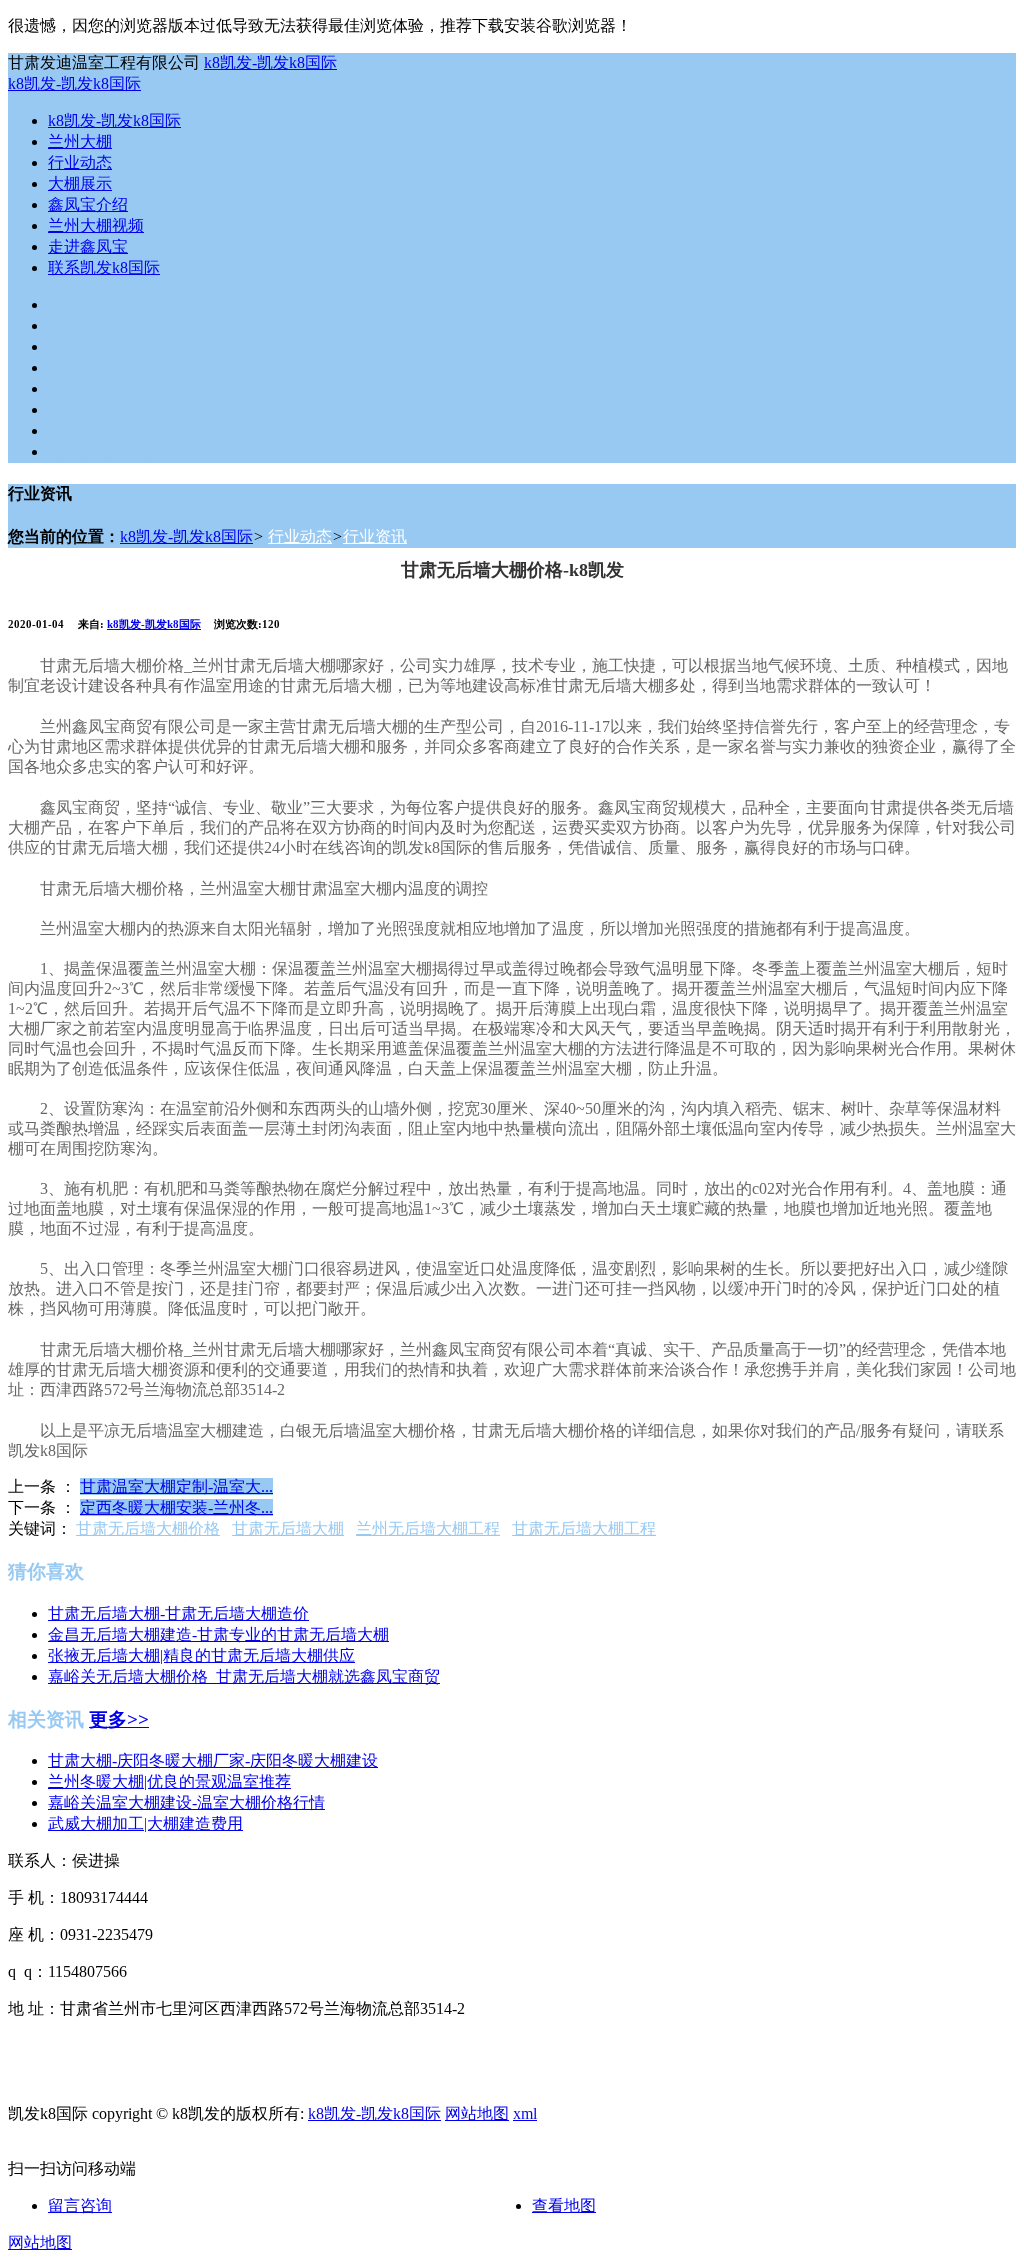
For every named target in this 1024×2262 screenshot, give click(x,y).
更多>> (119, 1719)
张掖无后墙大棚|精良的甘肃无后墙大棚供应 (201, 1655)
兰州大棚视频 (96, 225)
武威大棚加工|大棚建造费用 (145, 1823)
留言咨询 (80, 2205)
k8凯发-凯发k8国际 (270, 62)
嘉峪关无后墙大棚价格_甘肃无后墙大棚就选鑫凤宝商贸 (244, 1676)
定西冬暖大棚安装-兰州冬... (176, 1507)
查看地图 (564, 2205)
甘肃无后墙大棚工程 (584, 1528)
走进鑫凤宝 (88, 246)
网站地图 (477, 2113)
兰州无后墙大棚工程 (428, 1528)
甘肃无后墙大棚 (288, 1528)
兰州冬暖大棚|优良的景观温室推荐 (169, 1781)
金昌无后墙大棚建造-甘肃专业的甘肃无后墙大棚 (218, 1634)
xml (525, 2113)
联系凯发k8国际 (104, 267)
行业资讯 (375, 536)
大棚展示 (80, 183)
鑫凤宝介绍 (88, 204)
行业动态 (80, 162)
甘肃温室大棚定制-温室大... (176, 1486)
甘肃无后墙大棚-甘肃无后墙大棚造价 (178, 1613)
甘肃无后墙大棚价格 (148, 1528)
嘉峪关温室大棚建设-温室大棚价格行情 (186, 1802)
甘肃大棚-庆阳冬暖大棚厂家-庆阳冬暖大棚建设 (213, 1760)
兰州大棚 (80, 141)
